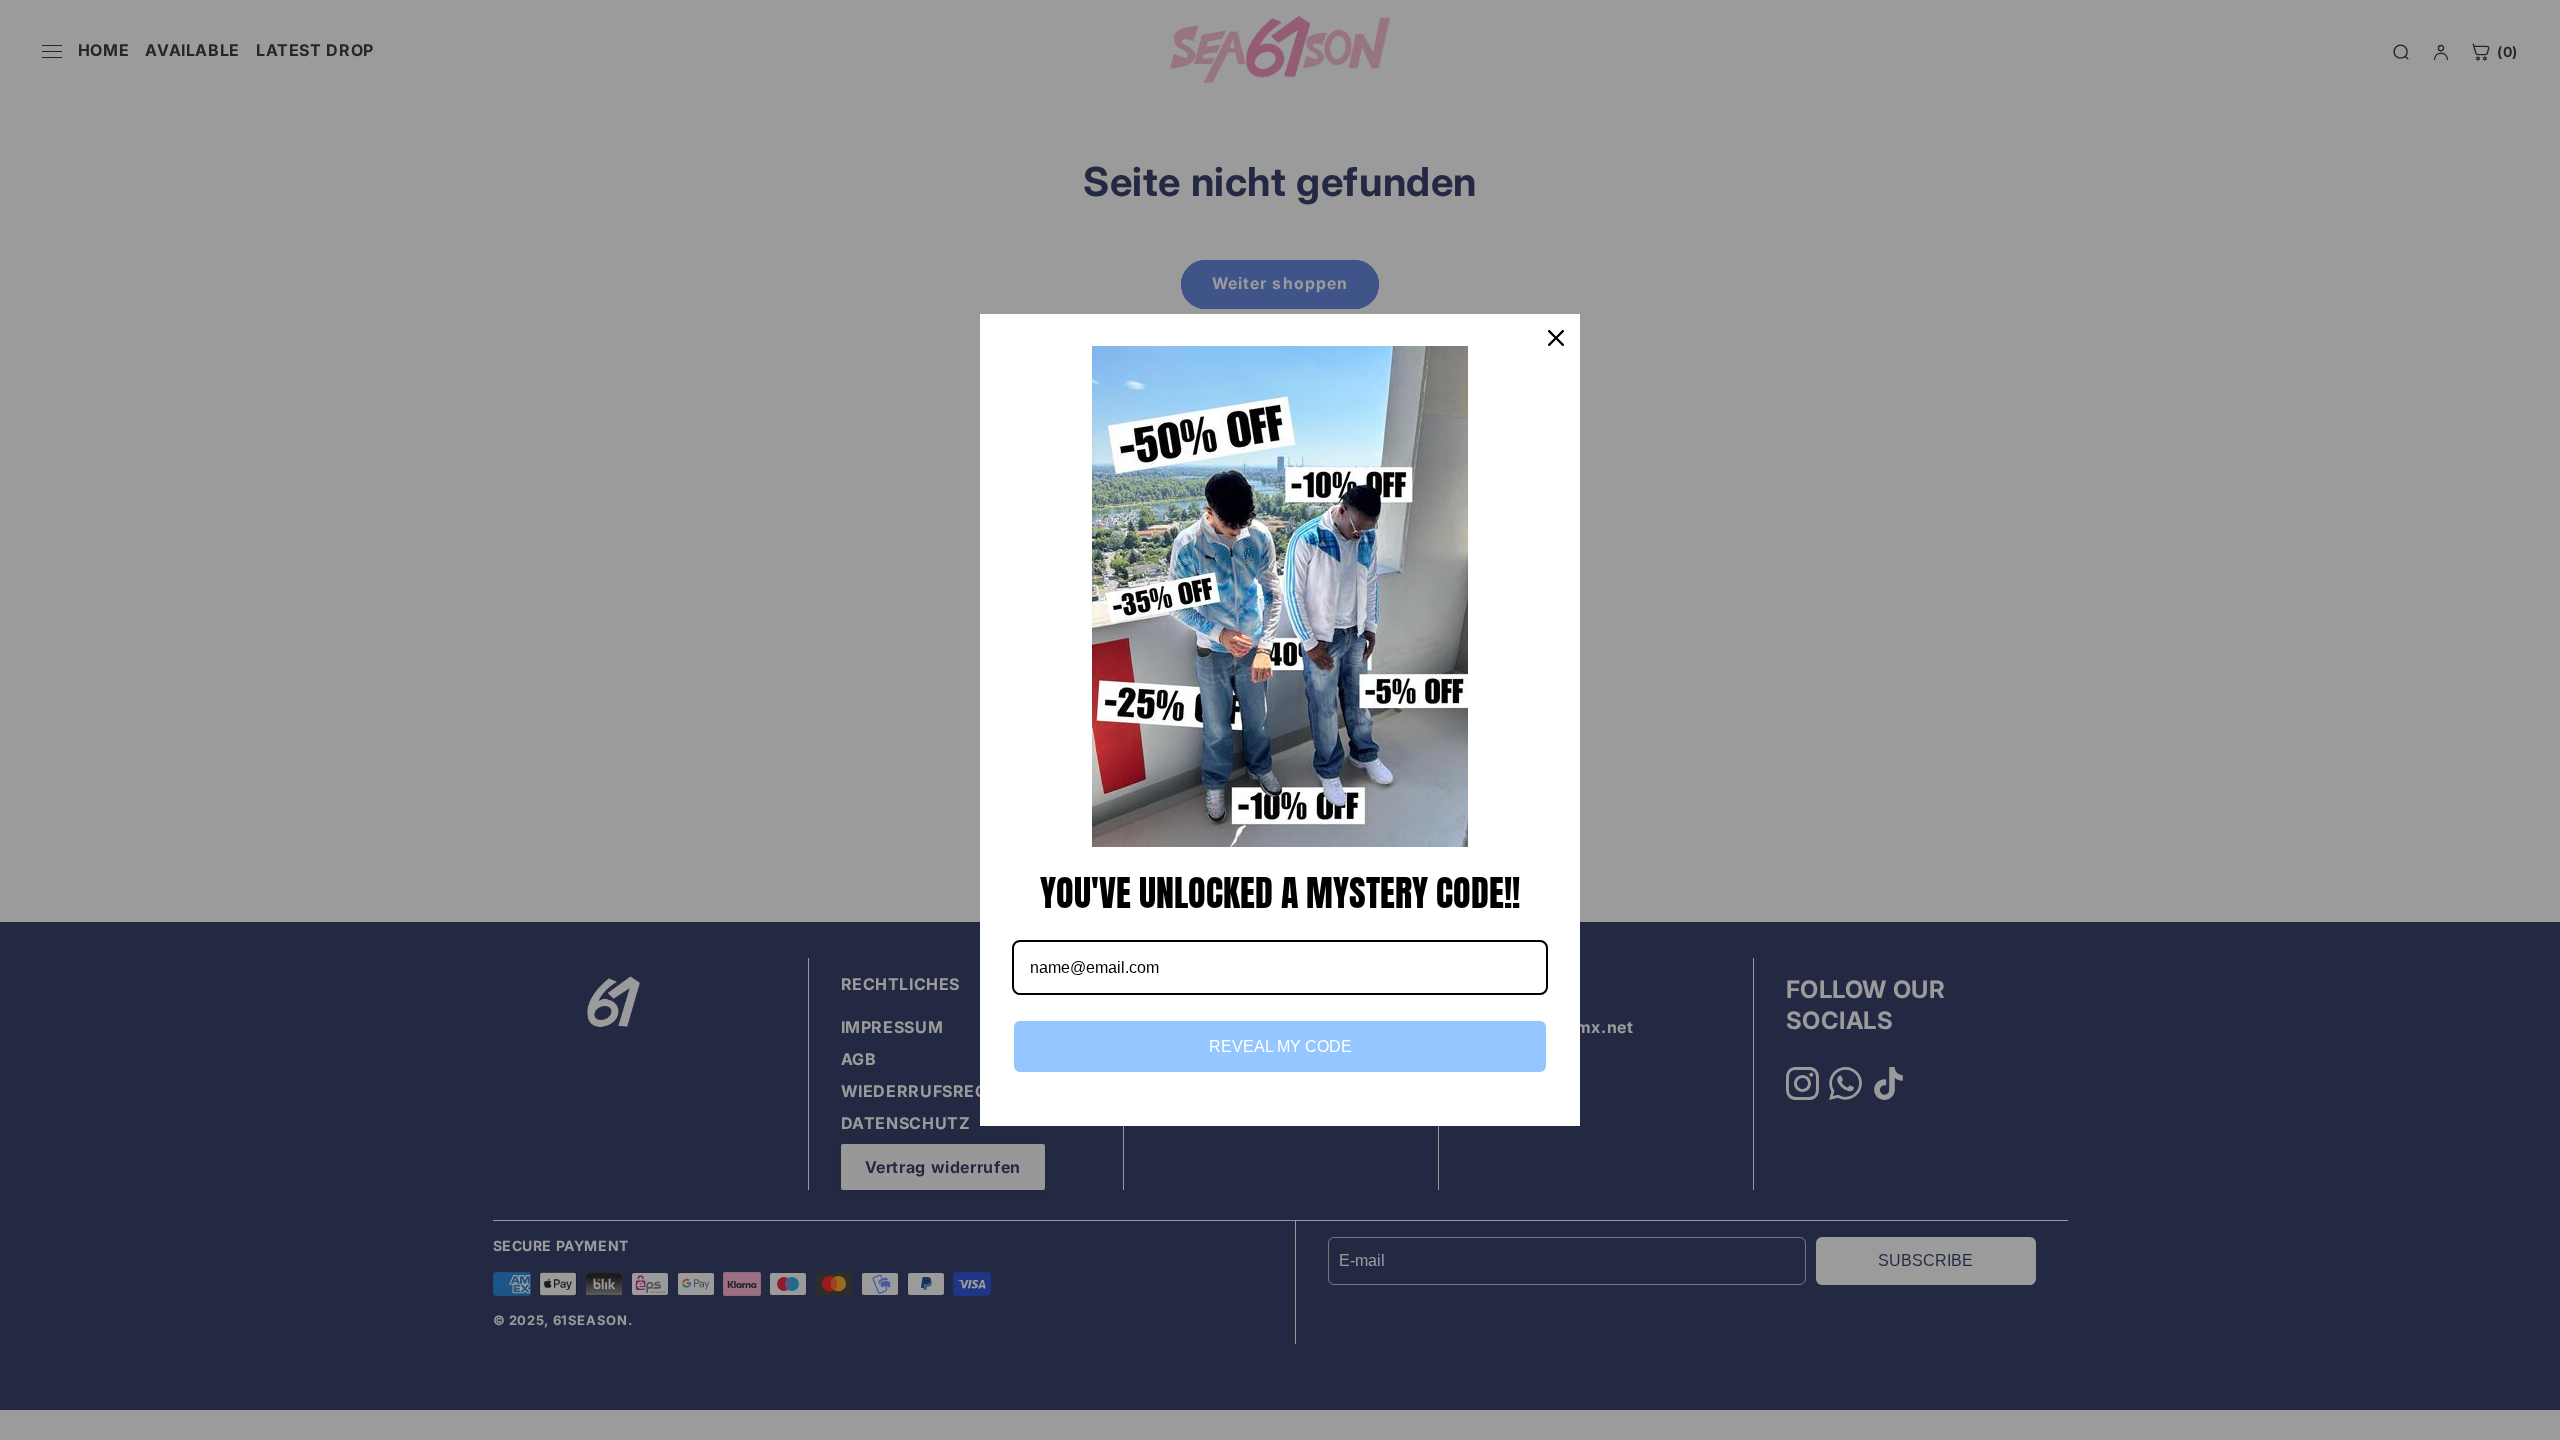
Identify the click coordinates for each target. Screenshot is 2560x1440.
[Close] (1556, 338)
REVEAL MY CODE (1280, 1046)
